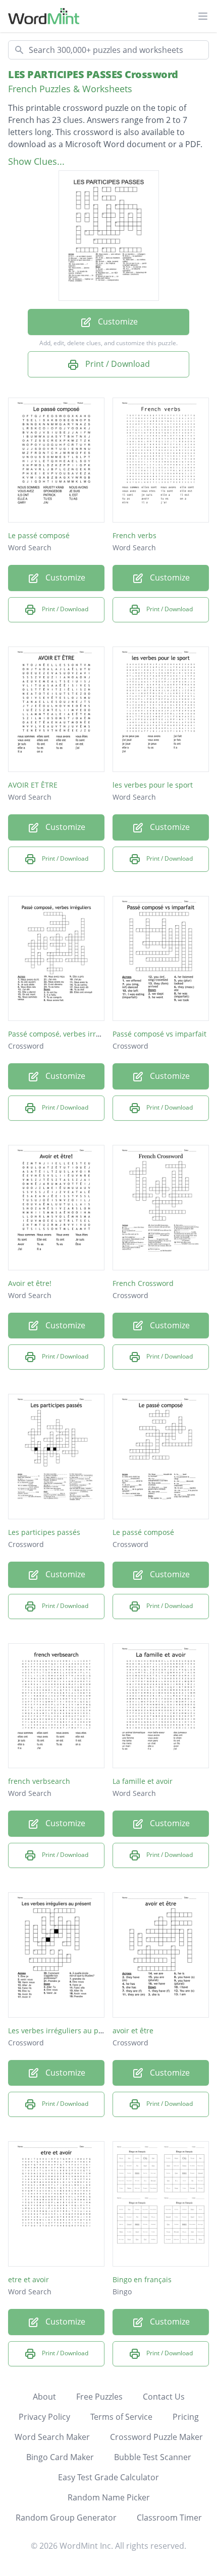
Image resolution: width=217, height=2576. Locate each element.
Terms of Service (121, 2417)
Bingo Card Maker (60, 2457)
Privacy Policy (44, 2417)
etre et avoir (29, 2279)
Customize (117, 321)
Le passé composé (39, 535)
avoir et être (133, 2031)
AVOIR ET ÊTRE (33, 785)
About (44, 2397)
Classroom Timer (169, 2518)
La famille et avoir (143, 1781)
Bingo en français (142, 2279)
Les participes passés (44, 1532)
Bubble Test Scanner (153, 2457)
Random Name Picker (109, 2497)
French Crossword (143, 1283)
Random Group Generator (66, 2518)
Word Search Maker (52, 2437)
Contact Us (164, 2397)
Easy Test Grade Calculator (108, 2477)
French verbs (134, 535)
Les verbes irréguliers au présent (64, 2031)
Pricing (186, 2417)
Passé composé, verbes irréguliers (66, 1034)
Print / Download (117, 364)
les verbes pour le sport (153, 785)
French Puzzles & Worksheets (70, 89)
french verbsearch (39, 1781)
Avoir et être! (30, 1283)
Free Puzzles (99, 2397)
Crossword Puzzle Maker (156, 2437)
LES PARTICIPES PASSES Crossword (93, 74)
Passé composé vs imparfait (159, 1034)
